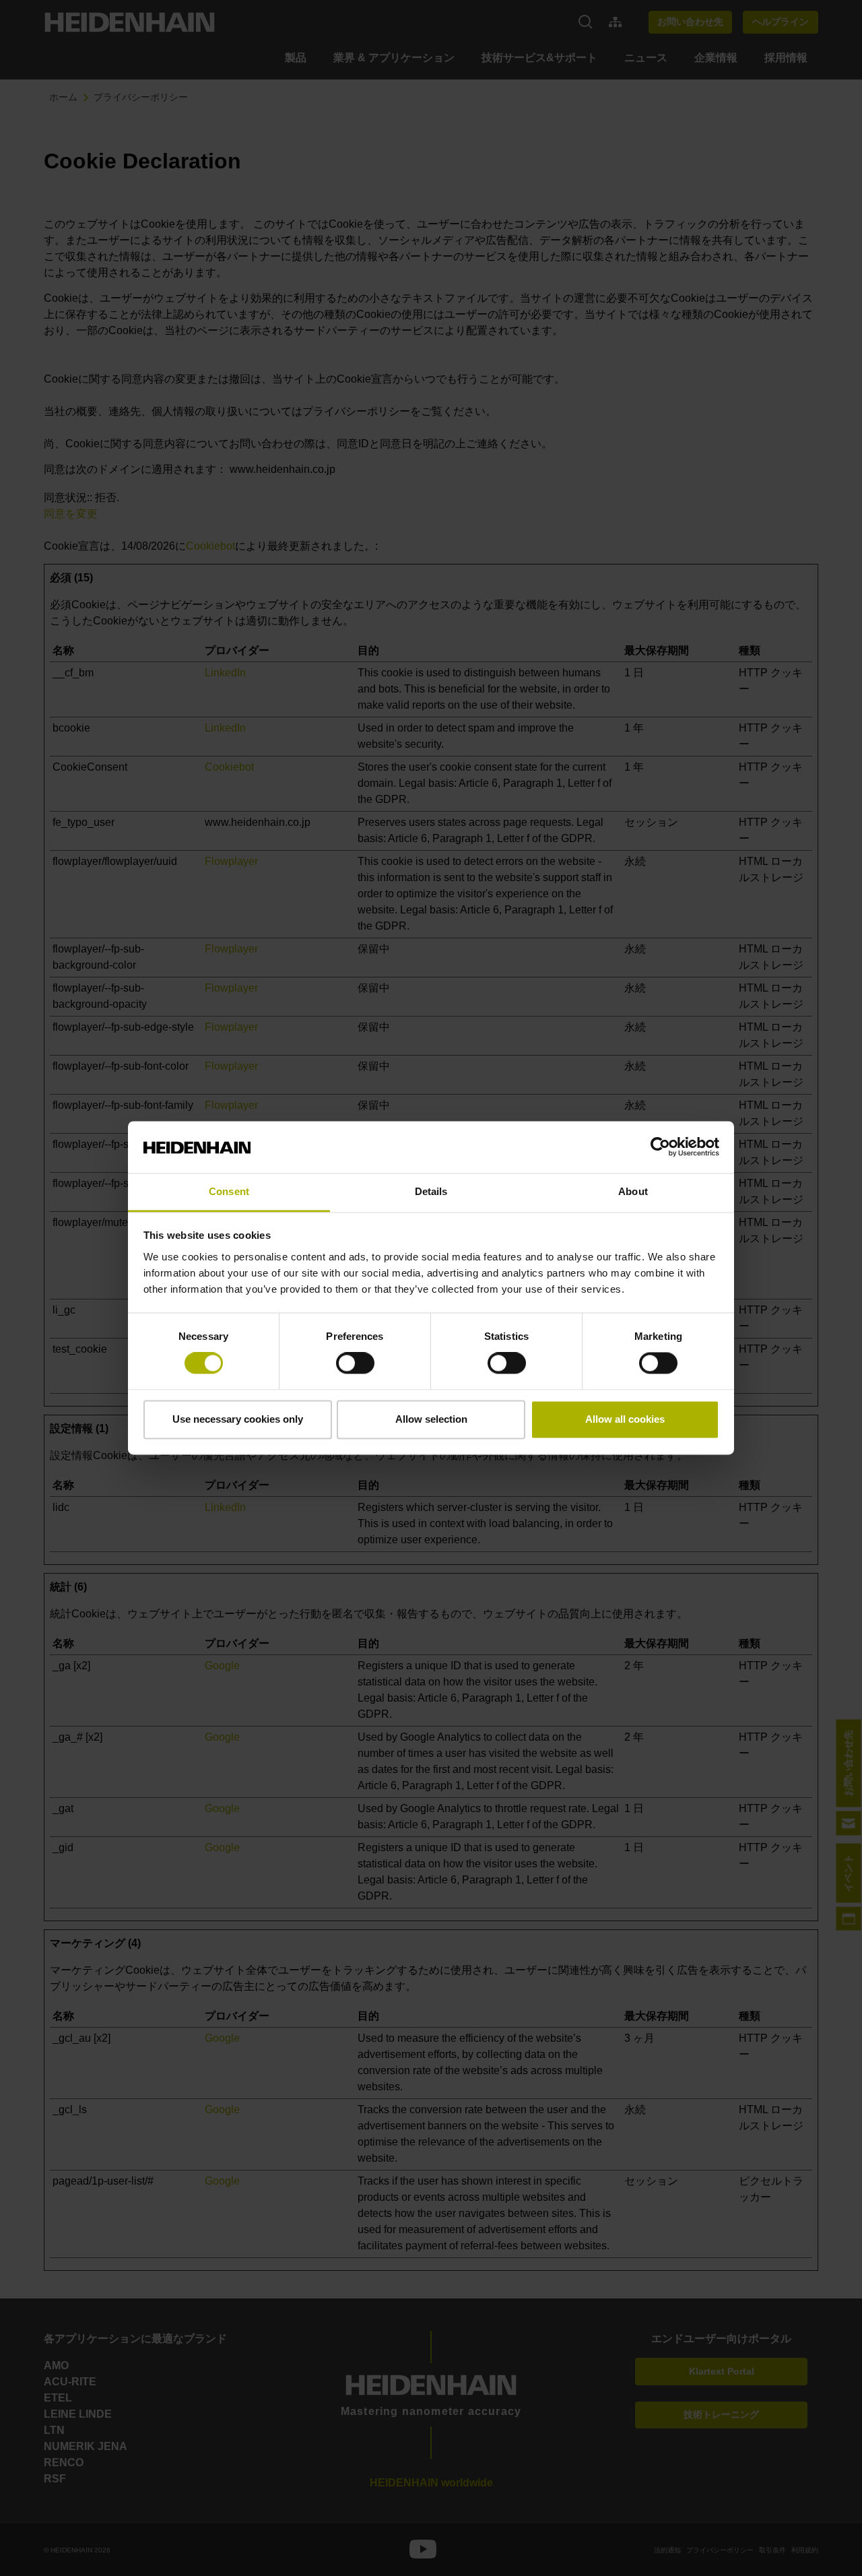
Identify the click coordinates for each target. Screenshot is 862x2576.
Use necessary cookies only (238, 1419)
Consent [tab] (229, 1191)
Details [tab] (431, 1191)
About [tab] (633, 1191)
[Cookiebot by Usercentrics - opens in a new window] (660, 1147)
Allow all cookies (625, 1419)
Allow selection (431, 1419)
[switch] (355, 1363)
